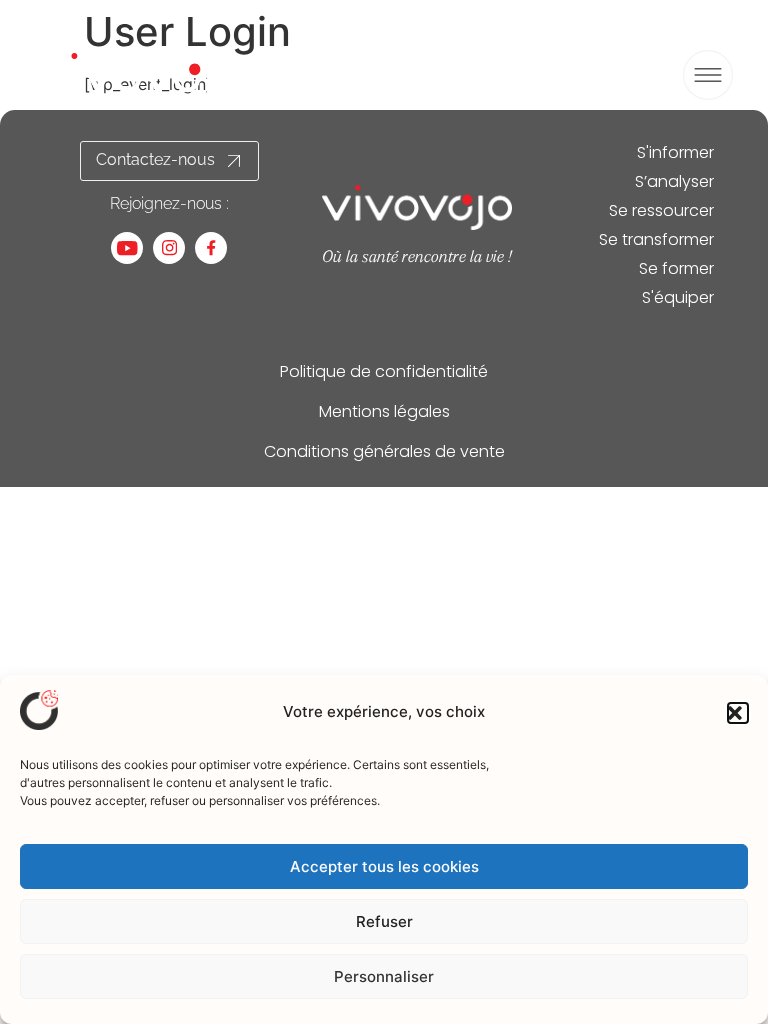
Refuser (384, 921)
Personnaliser (384, 976)
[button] (738, 713)
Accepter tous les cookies (384, 866)
